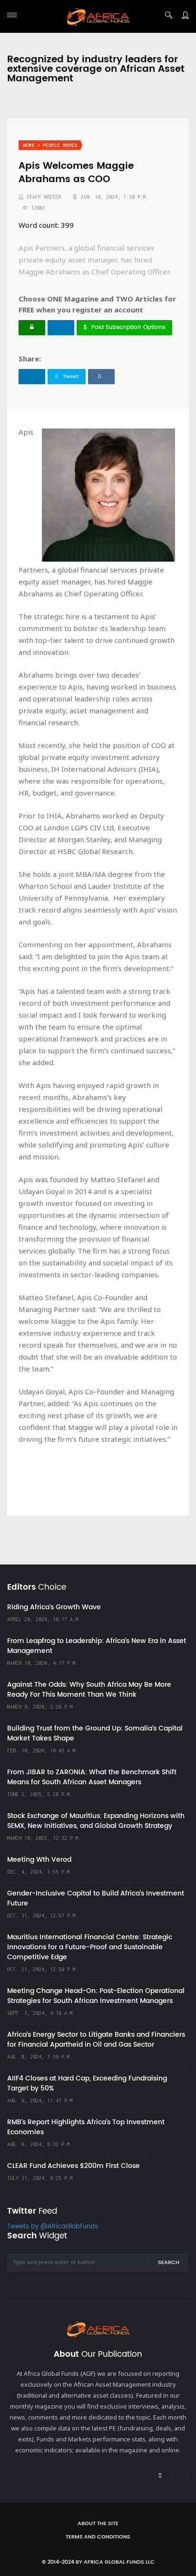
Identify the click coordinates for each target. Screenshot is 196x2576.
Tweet (71, 377)
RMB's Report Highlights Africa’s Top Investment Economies (86, 2127)
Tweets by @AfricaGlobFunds (53, 2227)
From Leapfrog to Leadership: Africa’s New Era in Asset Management (97, 1646)
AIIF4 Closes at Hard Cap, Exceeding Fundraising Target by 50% (87, 2083)
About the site (98, 2524)
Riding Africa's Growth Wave (54, 1607)
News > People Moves (50, 145)
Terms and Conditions (98, 2537)
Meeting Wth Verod (39, 1860)
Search (169, 2263)
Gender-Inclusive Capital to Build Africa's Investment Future (96, 1898)
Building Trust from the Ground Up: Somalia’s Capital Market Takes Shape (95, 1733)
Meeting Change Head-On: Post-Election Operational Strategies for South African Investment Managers (96, 1996)
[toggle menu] (12, 15)
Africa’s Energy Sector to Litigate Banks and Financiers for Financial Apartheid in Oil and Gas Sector (96, 2040)
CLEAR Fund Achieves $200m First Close (73, 2166)
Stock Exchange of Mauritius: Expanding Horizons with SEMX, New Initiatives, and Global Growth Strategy (96, 1821)
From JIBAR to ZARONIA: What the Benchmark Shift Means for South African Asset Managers (92, 1777)
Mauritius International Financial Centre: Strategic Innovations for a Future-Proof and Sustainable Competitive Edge (90, 1947)
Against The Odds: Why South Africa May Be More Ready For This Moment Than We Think (89, 1690)
